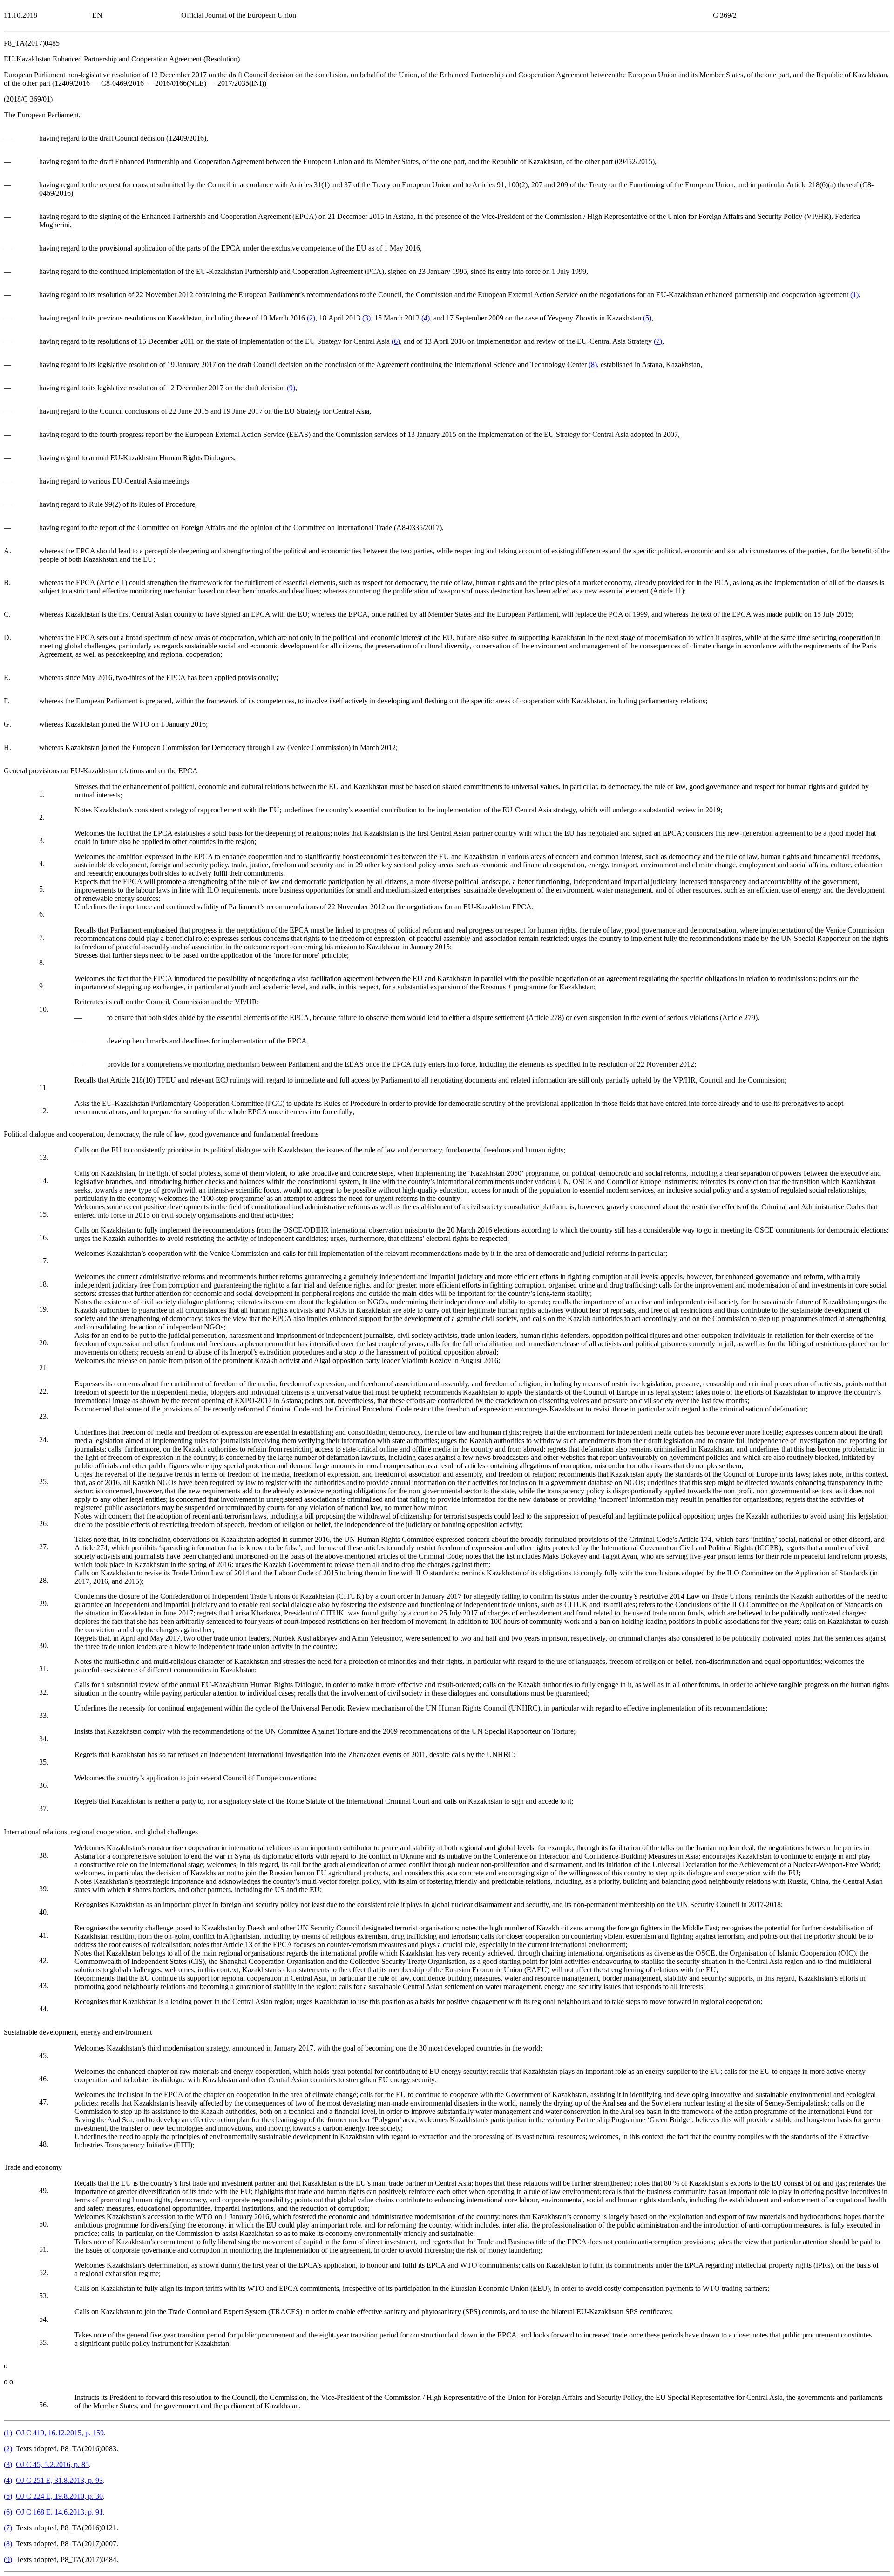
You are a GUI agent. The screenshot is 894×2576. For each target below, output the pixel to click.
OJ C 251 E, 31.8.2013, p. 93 (59, 2480)
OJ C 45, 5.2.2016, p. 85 (52, 2464)
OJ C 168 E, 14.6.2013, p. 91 (59, 2512)
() (854, 295)
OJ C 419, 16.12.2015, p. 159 (60, 2433)
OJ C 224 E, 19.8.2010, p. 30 (59, 2496)
